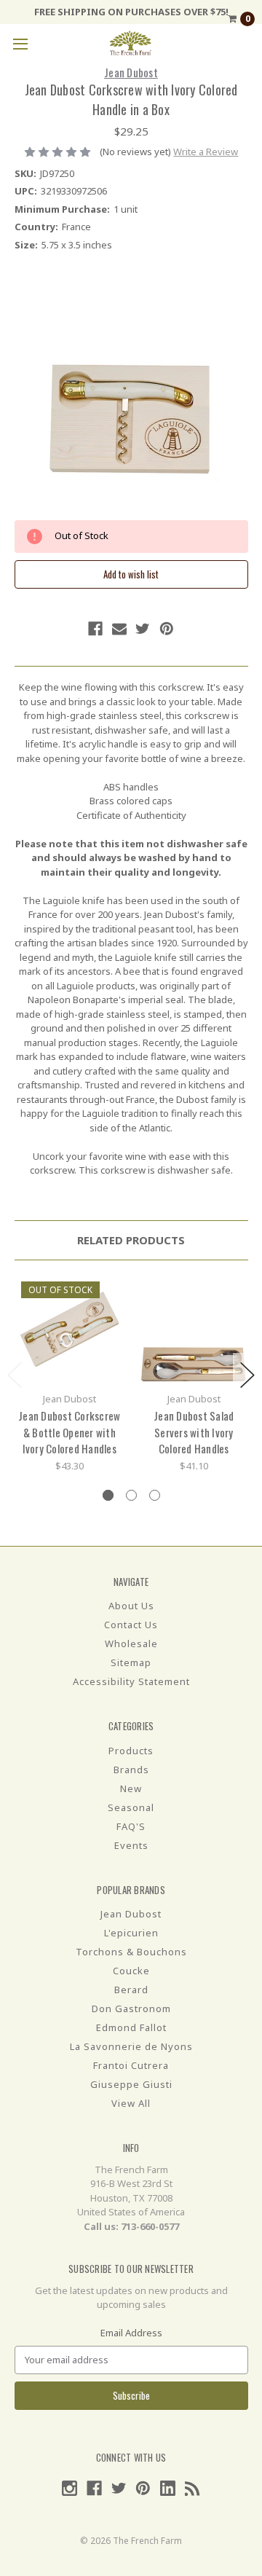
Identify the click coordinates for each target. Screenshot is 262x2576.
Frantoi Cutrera (131, 2065)
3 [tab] (155, 1495)
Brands (131, 1770)
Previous (15, 1375)
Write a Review (206, 152)
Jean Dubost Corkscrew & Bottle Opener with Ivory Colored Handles (69, 1432)
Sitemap (131, 1662)
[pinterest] (167, 629)
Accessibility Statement (131, 1681)
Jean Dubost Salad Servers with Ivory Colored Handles (194, 1432)
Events (131, 1845)
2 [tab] (131, 1495)
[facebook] (95, 629)
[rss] (192, 2488)
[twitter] (143, 629)
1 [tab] (108, 1495)
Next (247, 1375)
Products (131, 1751)
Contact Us (131, 1625)
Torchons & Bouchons (131, 1952)
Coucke (131, 1971)
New (131, 1788)
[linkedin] (168, 2488)
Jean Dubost (131, 1914)
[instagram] (70, 2488)
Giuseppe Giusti (131, 2084)
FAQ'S (131, 1826)
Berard (131, 1990)
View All (131, 2103)
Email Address (131, 2333)
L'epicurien (131, 1933)
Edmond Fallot (131, 2027)
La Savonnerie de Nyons (131, 2046)
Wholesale (131, 1644)
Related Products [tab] (131, 1240)
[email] (119, 629)
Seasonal (131, 1807)
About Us (131, 1606)
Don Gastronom (131, 2008)
